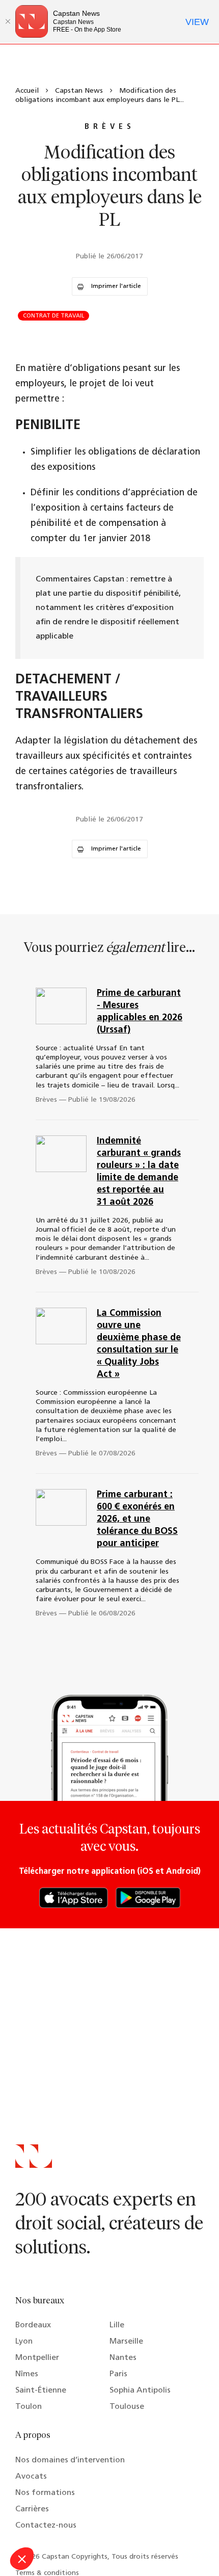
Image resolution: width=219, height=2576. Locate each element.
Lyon (24, 2342)
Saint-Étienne (41, 2391)
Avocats (31, 2477)
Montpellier (37, 2358)
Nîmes (27, 2374)
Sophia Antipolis (140, 2391)
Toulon (29, 2407)
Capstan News (79, 91)
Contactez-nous (46, 2526)
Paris (118, 2374)
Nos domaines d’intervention (70, 2460)
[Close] (8, 21)
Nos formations (45, 2493)
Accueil (27, 91)
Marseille (126, 2342)
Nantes (123, 2358)
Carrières (32, 2509)
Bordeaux (33, 2325)
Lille (117, 2325)
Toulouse (127, 2407)
